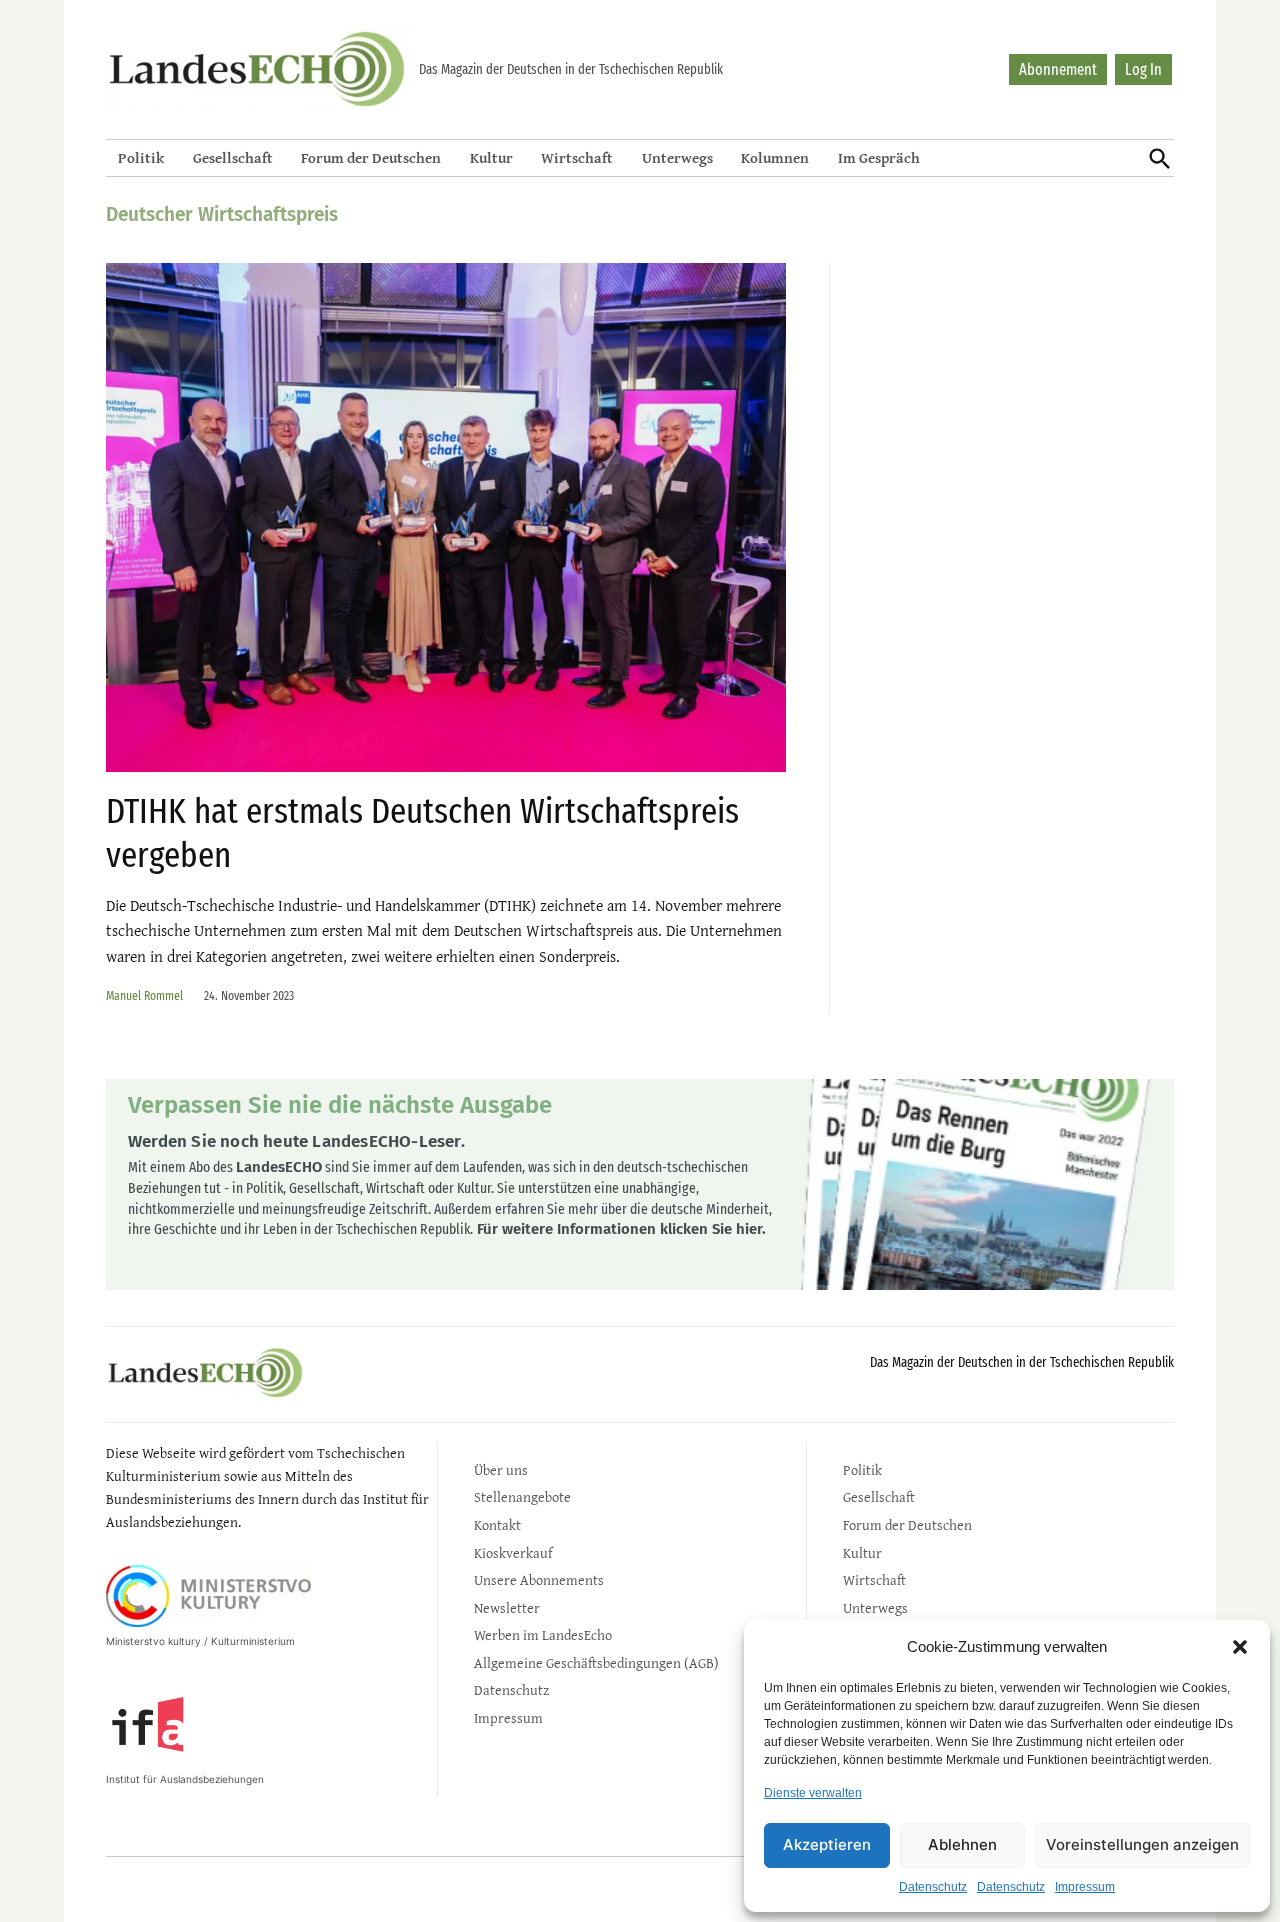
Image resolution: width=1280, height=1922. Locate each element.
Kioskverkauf (513, 1552)
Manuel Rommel (144, 995)
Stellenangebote (522, 1496)
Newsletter (507, 1607)
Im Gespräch (879, 157)
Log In (1143, 69)
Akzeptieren (827, 1844)
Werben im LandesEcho (543, 1634)
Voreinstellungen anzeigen (1142, 1844)
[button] (1240, 1647)
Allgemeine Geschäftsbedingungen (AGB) (596, 1662)
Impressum (1085, 1887)
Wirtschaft (577, 157)
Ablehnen (962, 1844)
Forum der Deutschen (371, 157)
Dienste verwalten (813, 1793)
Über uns (501, 1469)
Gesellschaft (233, 157)
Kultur (491, 157)
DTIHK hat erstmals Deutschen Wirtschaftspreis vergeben (422, 832)
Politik (141, 157)
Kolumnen (775, 157)
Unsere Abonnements (539, 1579)
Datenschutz (933, 1887)
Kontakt (497, 1524)
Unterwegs (677, 157)
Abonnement (1058, 69)
